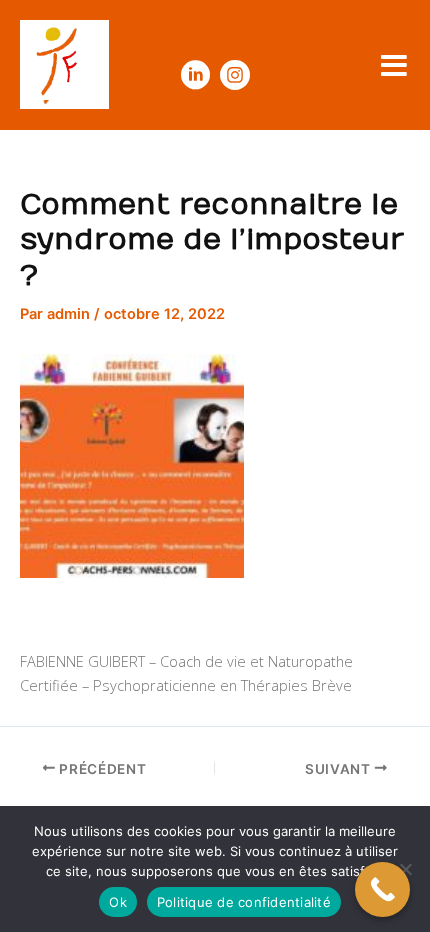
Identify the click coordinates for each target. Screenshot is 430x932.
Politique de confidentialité (244, 902)
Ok (118, 902)
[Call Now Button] (382, 889)
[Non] (405, 869)
